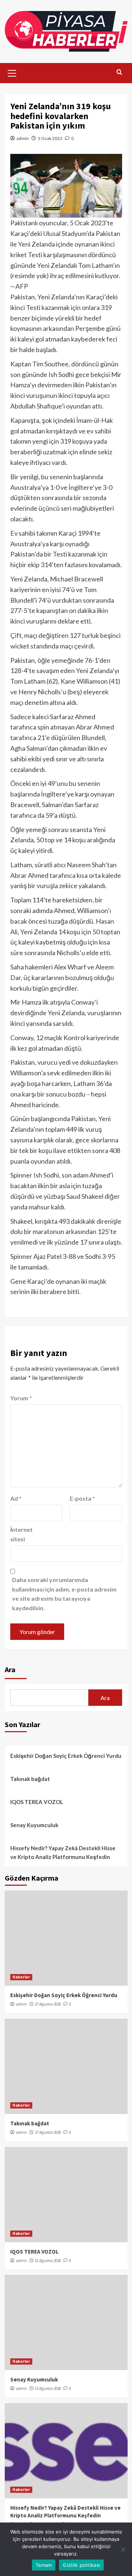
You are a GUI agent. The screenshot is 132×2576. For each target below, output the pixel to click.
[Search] (119, 72)
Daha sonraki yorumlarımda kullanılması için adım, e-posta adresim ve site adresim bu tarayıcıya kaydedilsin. (64, 1594)
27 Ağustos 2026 (48, 2004)
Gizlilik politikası (81, 2565)
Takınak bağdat (30, 1779)
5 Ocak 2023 (50, 138)
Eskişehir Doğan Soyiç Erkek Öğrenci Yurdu (66, 1756)
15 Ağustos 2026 (48, 2388)
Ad (16, 1498)
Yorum (21, 1398)
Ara (10, 1669)
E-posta (82, 1498)
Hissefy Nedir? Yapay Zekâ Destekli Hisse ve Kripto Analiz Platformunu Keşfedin (63, 1852)
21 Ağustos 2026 (48, 2261)
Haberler (21, 1977)
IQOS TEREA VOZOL (37, 1802)
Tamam (44, 2565)
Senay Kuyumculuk (34, 1825)
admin (23, 138)
